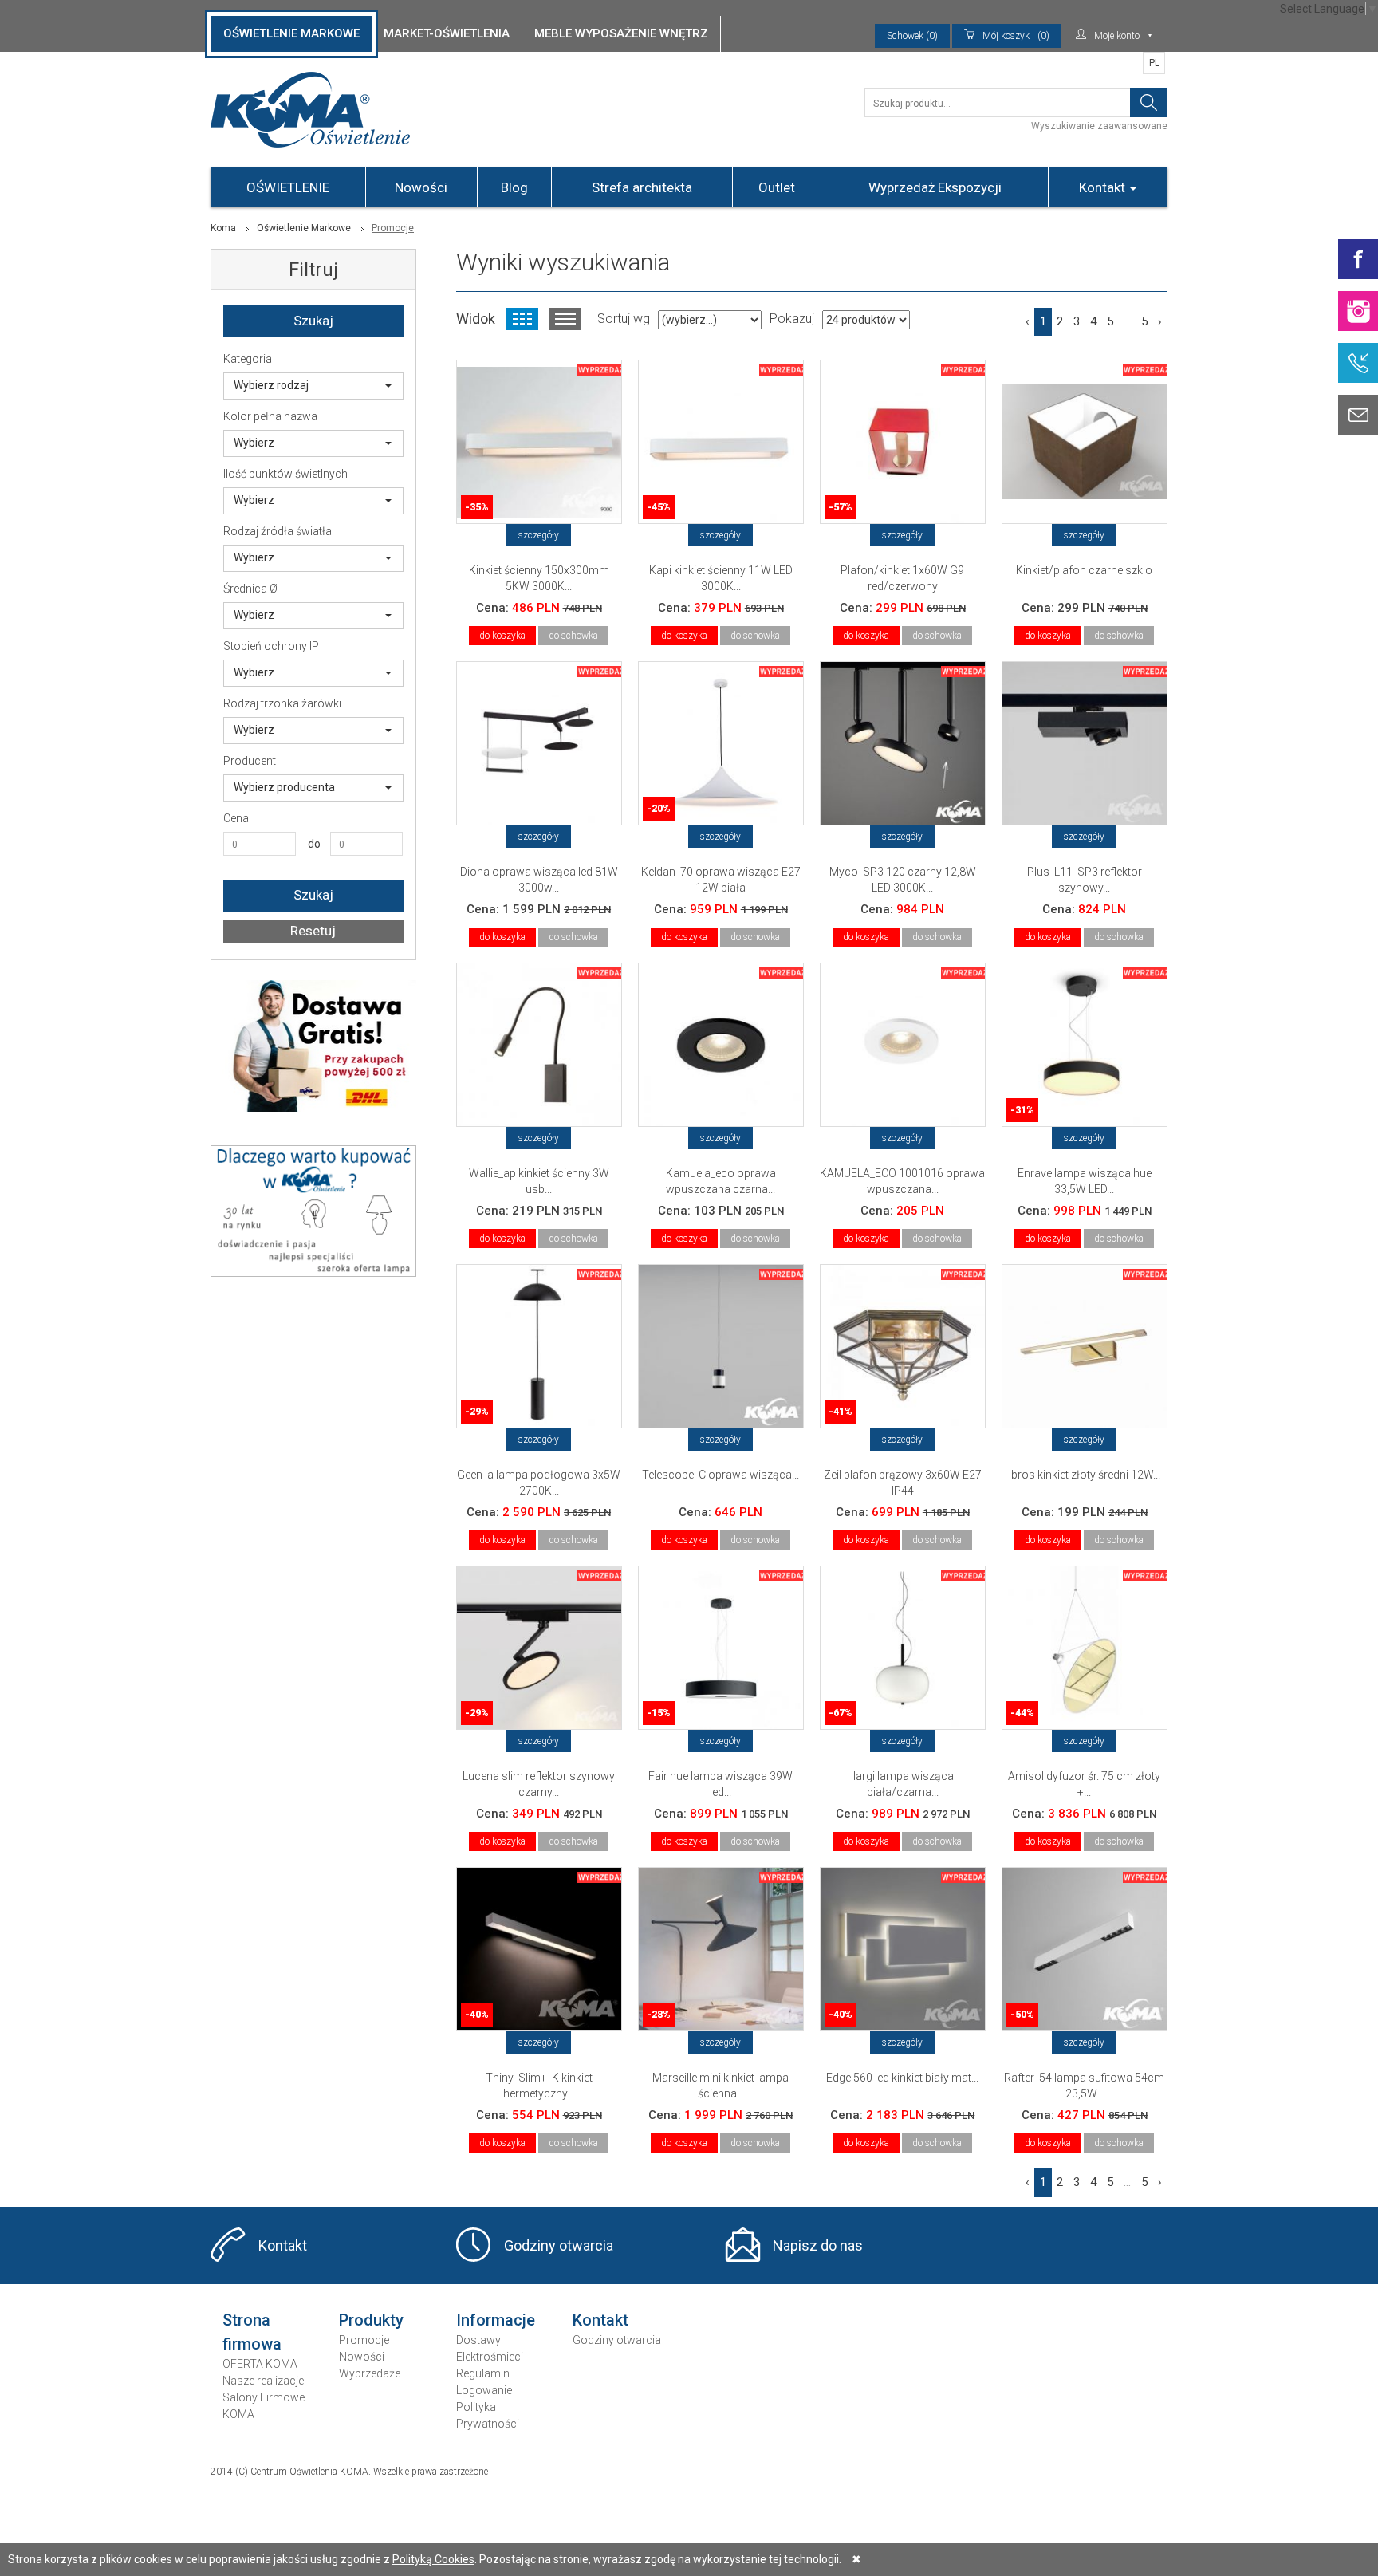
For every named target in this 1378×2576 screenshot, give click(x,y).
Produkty (371, 2320)
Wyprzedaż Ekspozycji (935, 187)
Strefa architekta (642, 187)
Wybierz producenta (284, 787)
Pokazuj (792, 319)
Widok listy (565, 319)
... (1127, 321)
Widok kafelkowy (522, 319)
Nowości (421, 187)
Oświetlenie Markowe (304, 228)
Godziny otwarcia (559, 2245)
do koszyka (502, 636)
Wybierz (254, 443)
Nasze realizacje (263, 2381)
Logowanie (484, 2390)
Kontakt (1104, 187)
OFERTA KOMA (260, 2364)
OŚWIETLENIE (288, 187)
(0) (1016, 36)
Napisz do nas (818, 2245)
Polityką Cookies (433, 2559)
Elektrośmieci (490, 2357)
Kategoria (248, 359)
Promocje (364, 2340)
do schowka (573, 636)
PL (1154, 63)
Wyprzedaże (370, 2373)
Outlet (777, 187)
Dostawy (478, 2340)
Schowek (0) (912, 36)
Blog (514, 187)
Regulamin (483, 2373)
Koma (223, 228)
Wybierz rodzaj (271, 385)
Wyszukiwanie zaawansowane (1099, 126)
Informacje (496, 2320)
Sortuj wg (624, 319)
